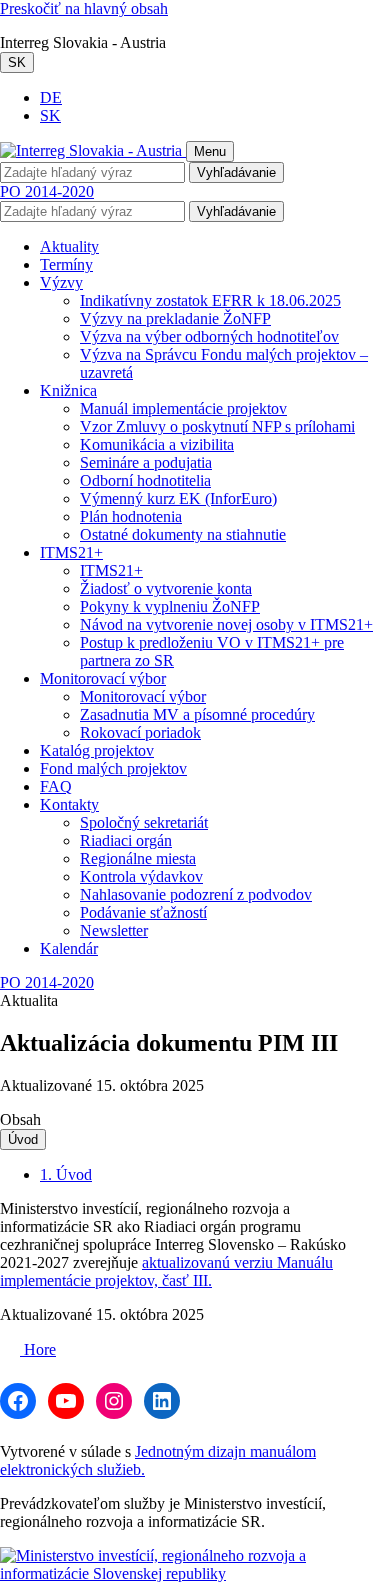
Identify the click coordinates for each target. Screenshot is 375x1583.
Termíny (66, 264)
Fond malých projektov (113, 768)
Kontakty (69, 804)
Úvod (23, 1139)
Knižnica (68, 390)
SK (17, 62)
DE (51, 97)
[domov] (187, 1573)
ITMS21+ (71, 552)
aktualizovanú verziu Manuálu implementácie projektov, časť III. (166, 1271)
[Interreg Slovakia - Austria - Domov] (93, 150)
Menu (210, 151)
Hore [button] (38, 1349)
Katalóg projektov (97, 750)
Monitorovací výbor (103, 678)
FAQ (56, 786)
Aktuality (69, 246)
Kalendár (69, 948)
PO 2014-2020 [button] (47, 191)
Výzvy (61, 282)
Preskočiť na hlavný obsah (84, 8)
